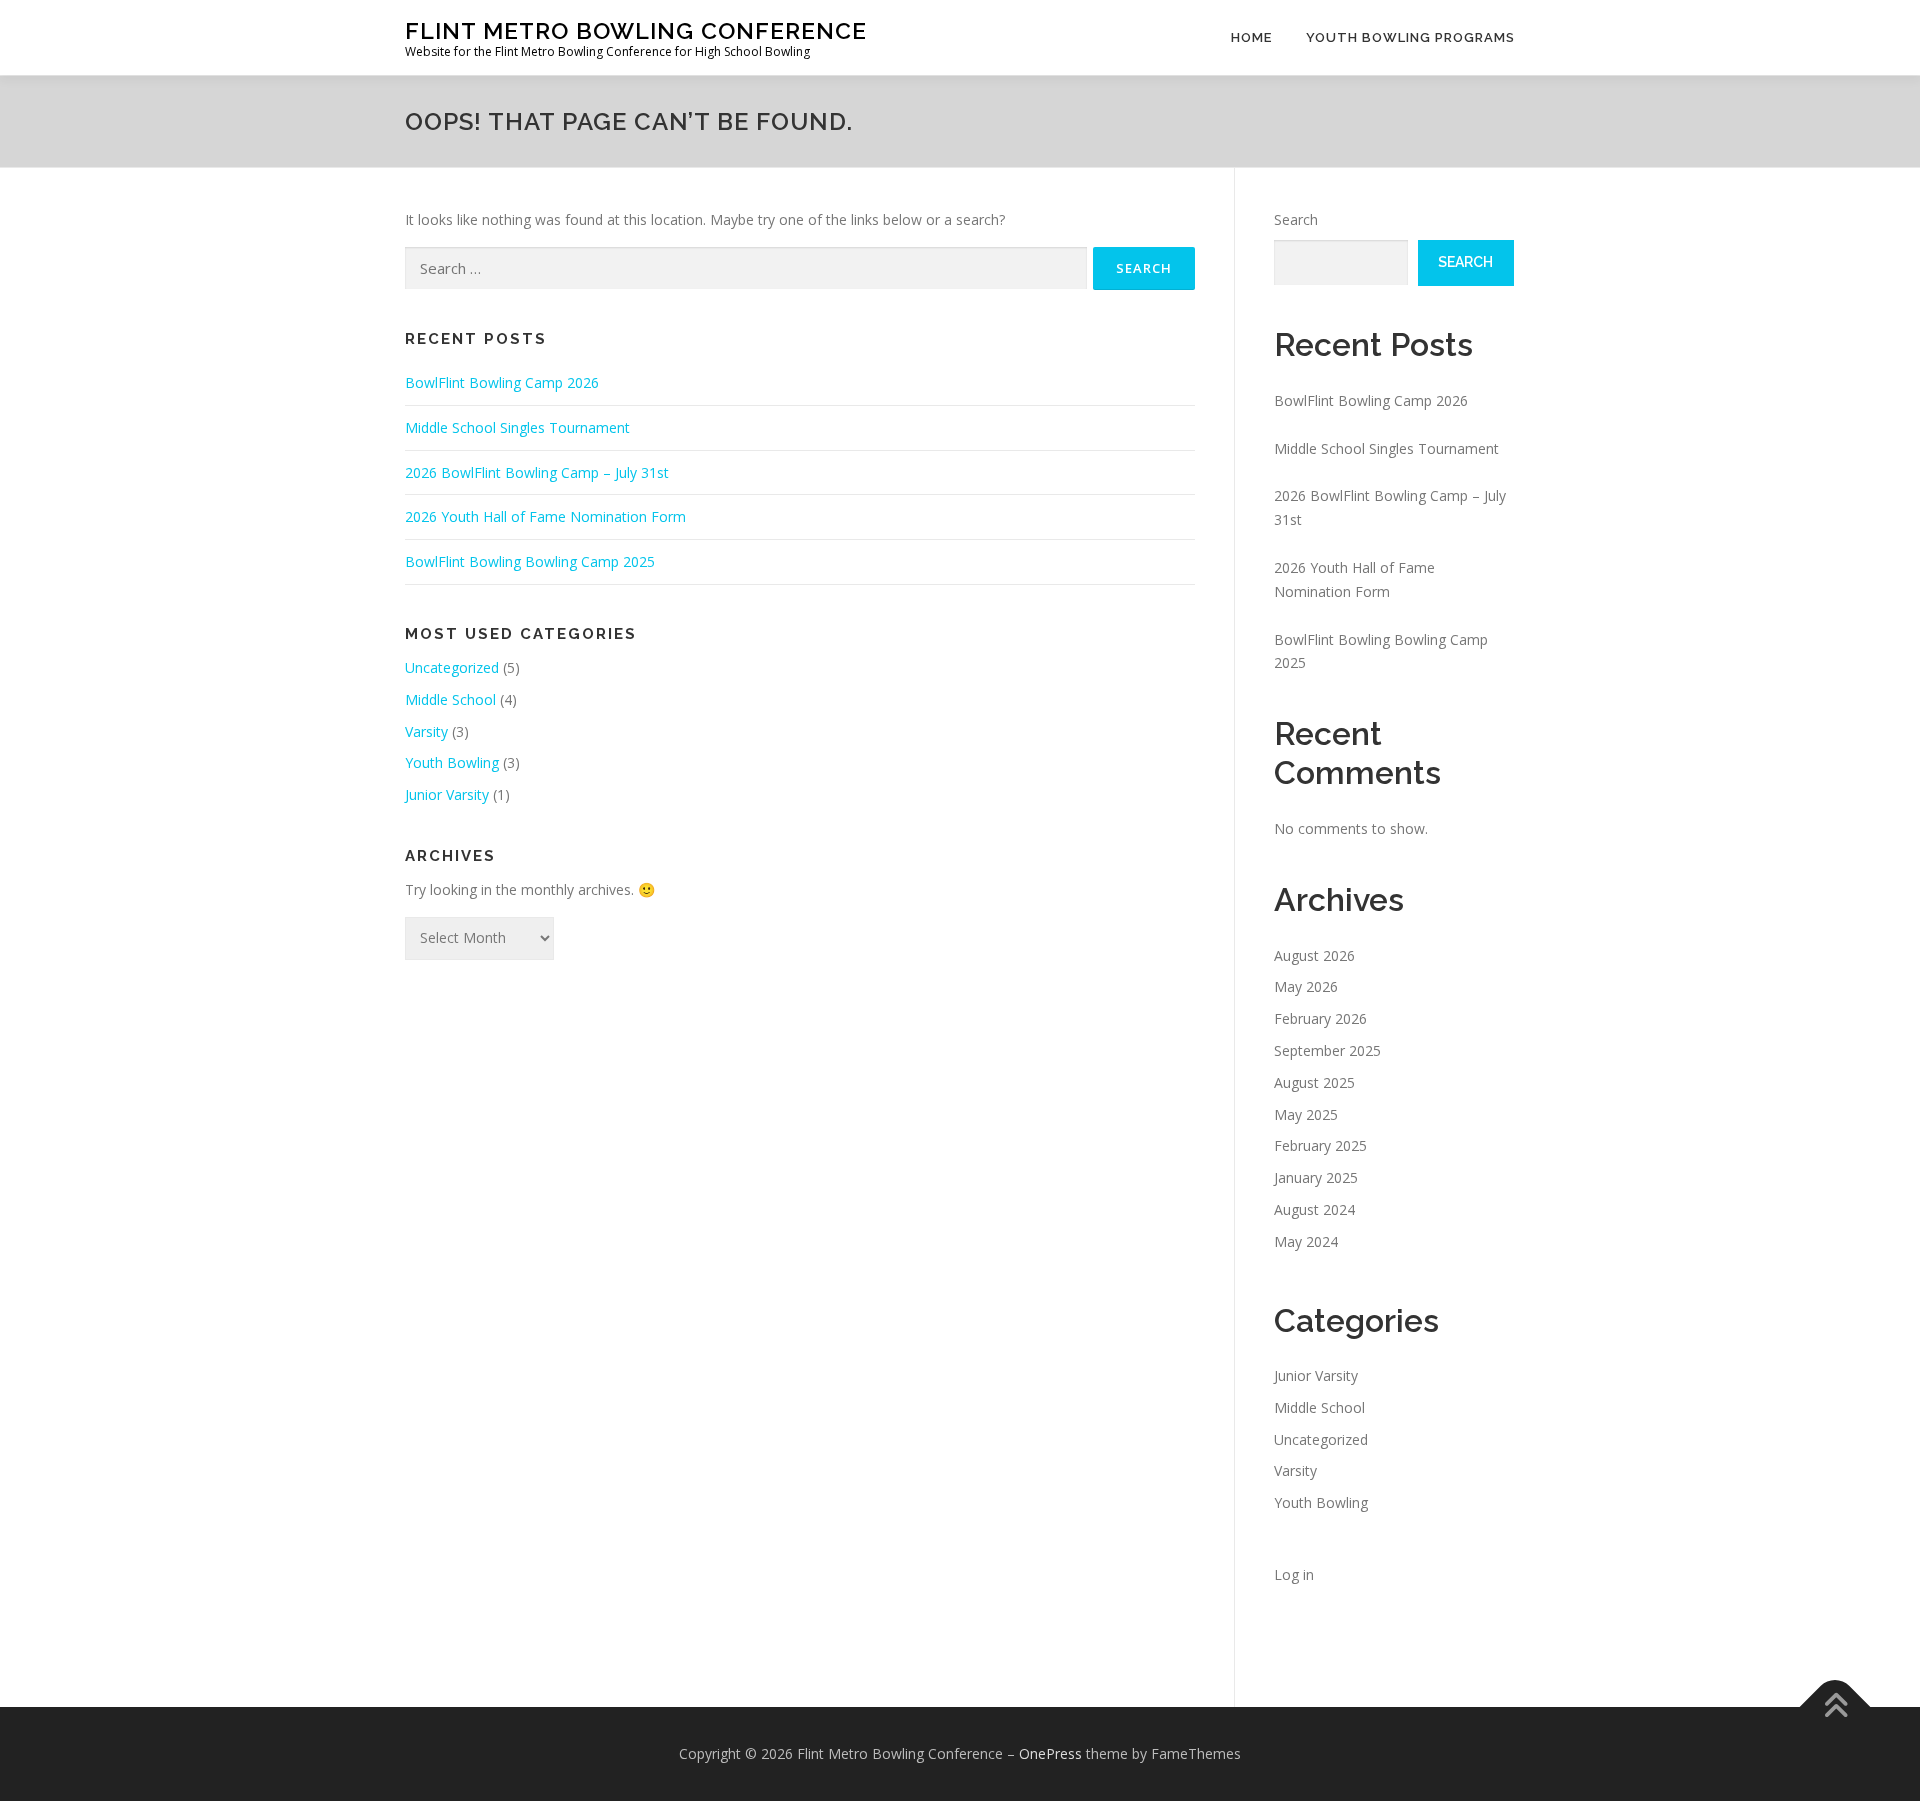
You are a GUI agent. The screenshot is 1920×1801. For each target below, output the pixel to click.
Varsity (426, 731)
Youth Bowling (452, 762)
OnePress (1050, 1753)
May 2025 (1306, 1114)
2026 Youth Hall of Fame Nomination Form (545, 516)
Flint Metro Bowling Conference (636, 30)
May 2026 (1306, 986)
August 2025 (1314, 1082)
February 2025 (1320, 1145)
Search (1296, 219)
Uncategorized (452, 667)
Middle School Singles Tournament (517, 427)
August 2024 (1314, 1209)
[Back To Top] (1835, 1706)
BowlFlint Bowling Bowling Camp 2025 (530, 561)
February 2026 (1320, 1018)
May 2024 (1306, 1241)
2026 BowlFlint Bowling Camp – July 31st (537, 472)
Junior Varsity (447, 794)
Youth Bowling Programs (1410, 37)
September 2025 (1327, 1050)
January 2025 (1316, 1177)
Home (1251, 37)
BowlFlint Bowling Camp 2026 (502, 382)
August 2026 (1314, 955)
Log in (1294, 1574)
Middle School (450, 699)
